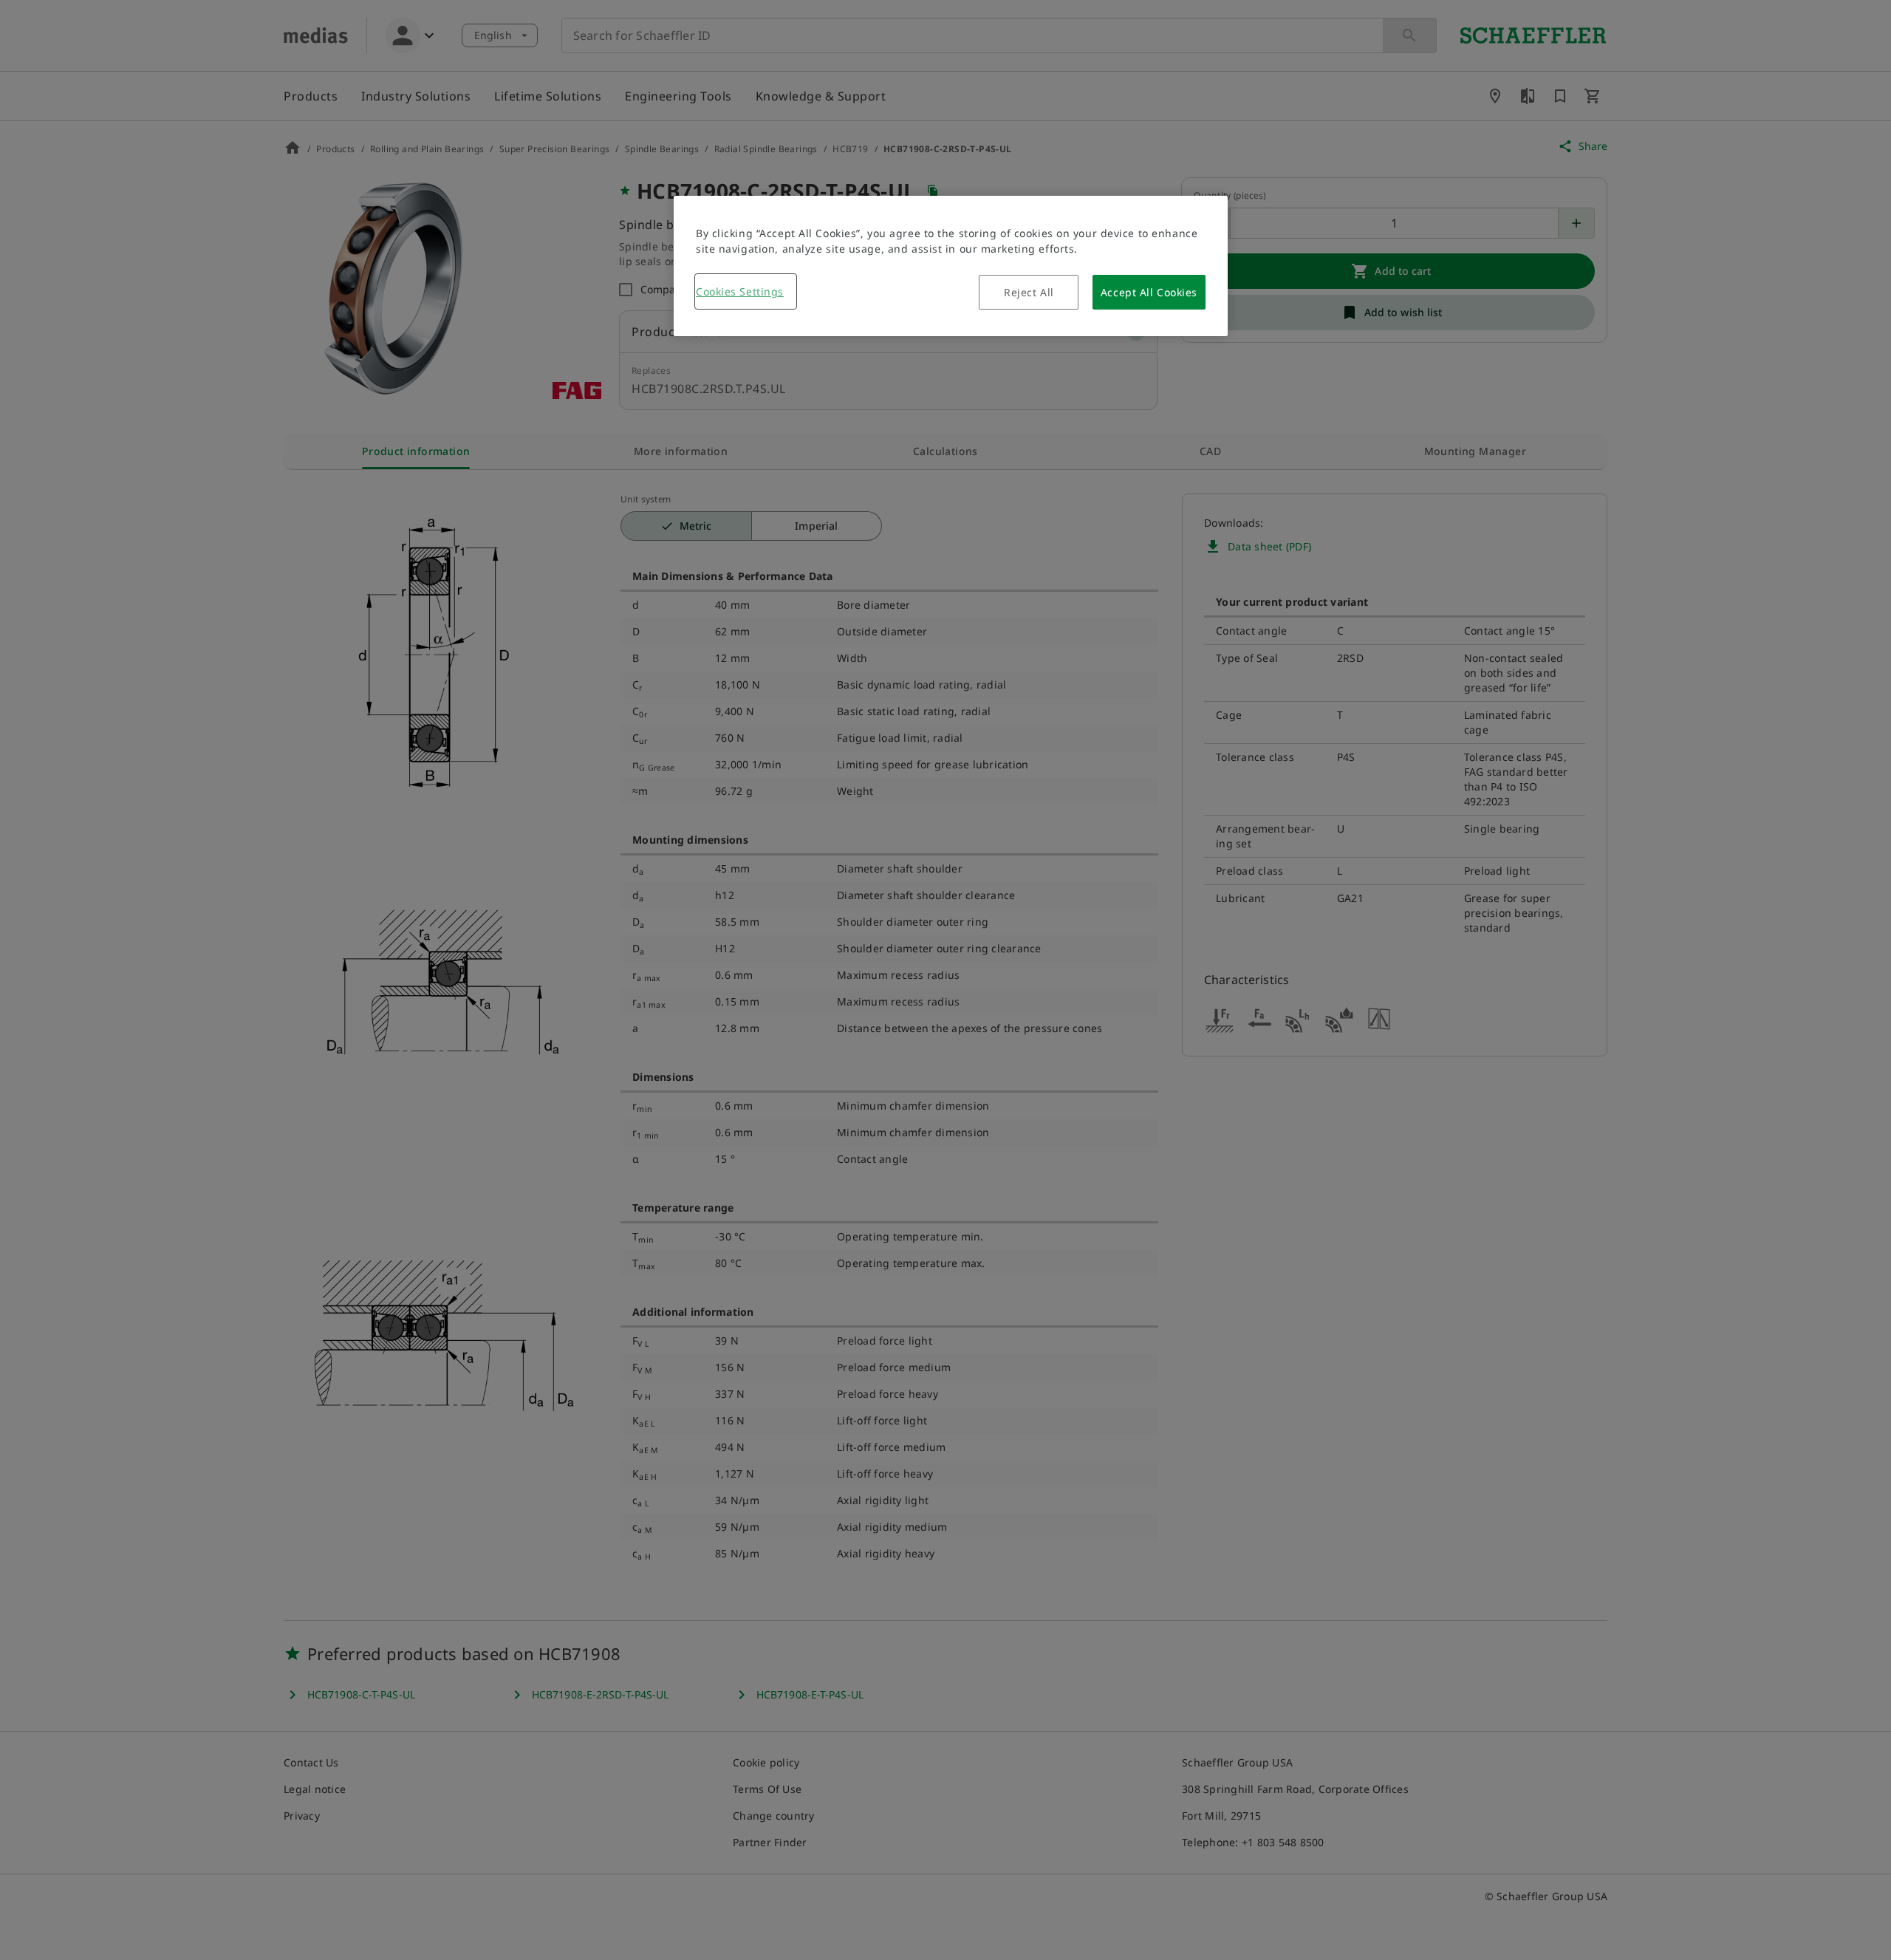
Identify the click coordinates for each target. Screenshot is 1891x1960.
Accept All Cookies (1149, 292)
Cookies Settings (740, 291)
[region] (951, 266)
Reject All (1029, 292)
